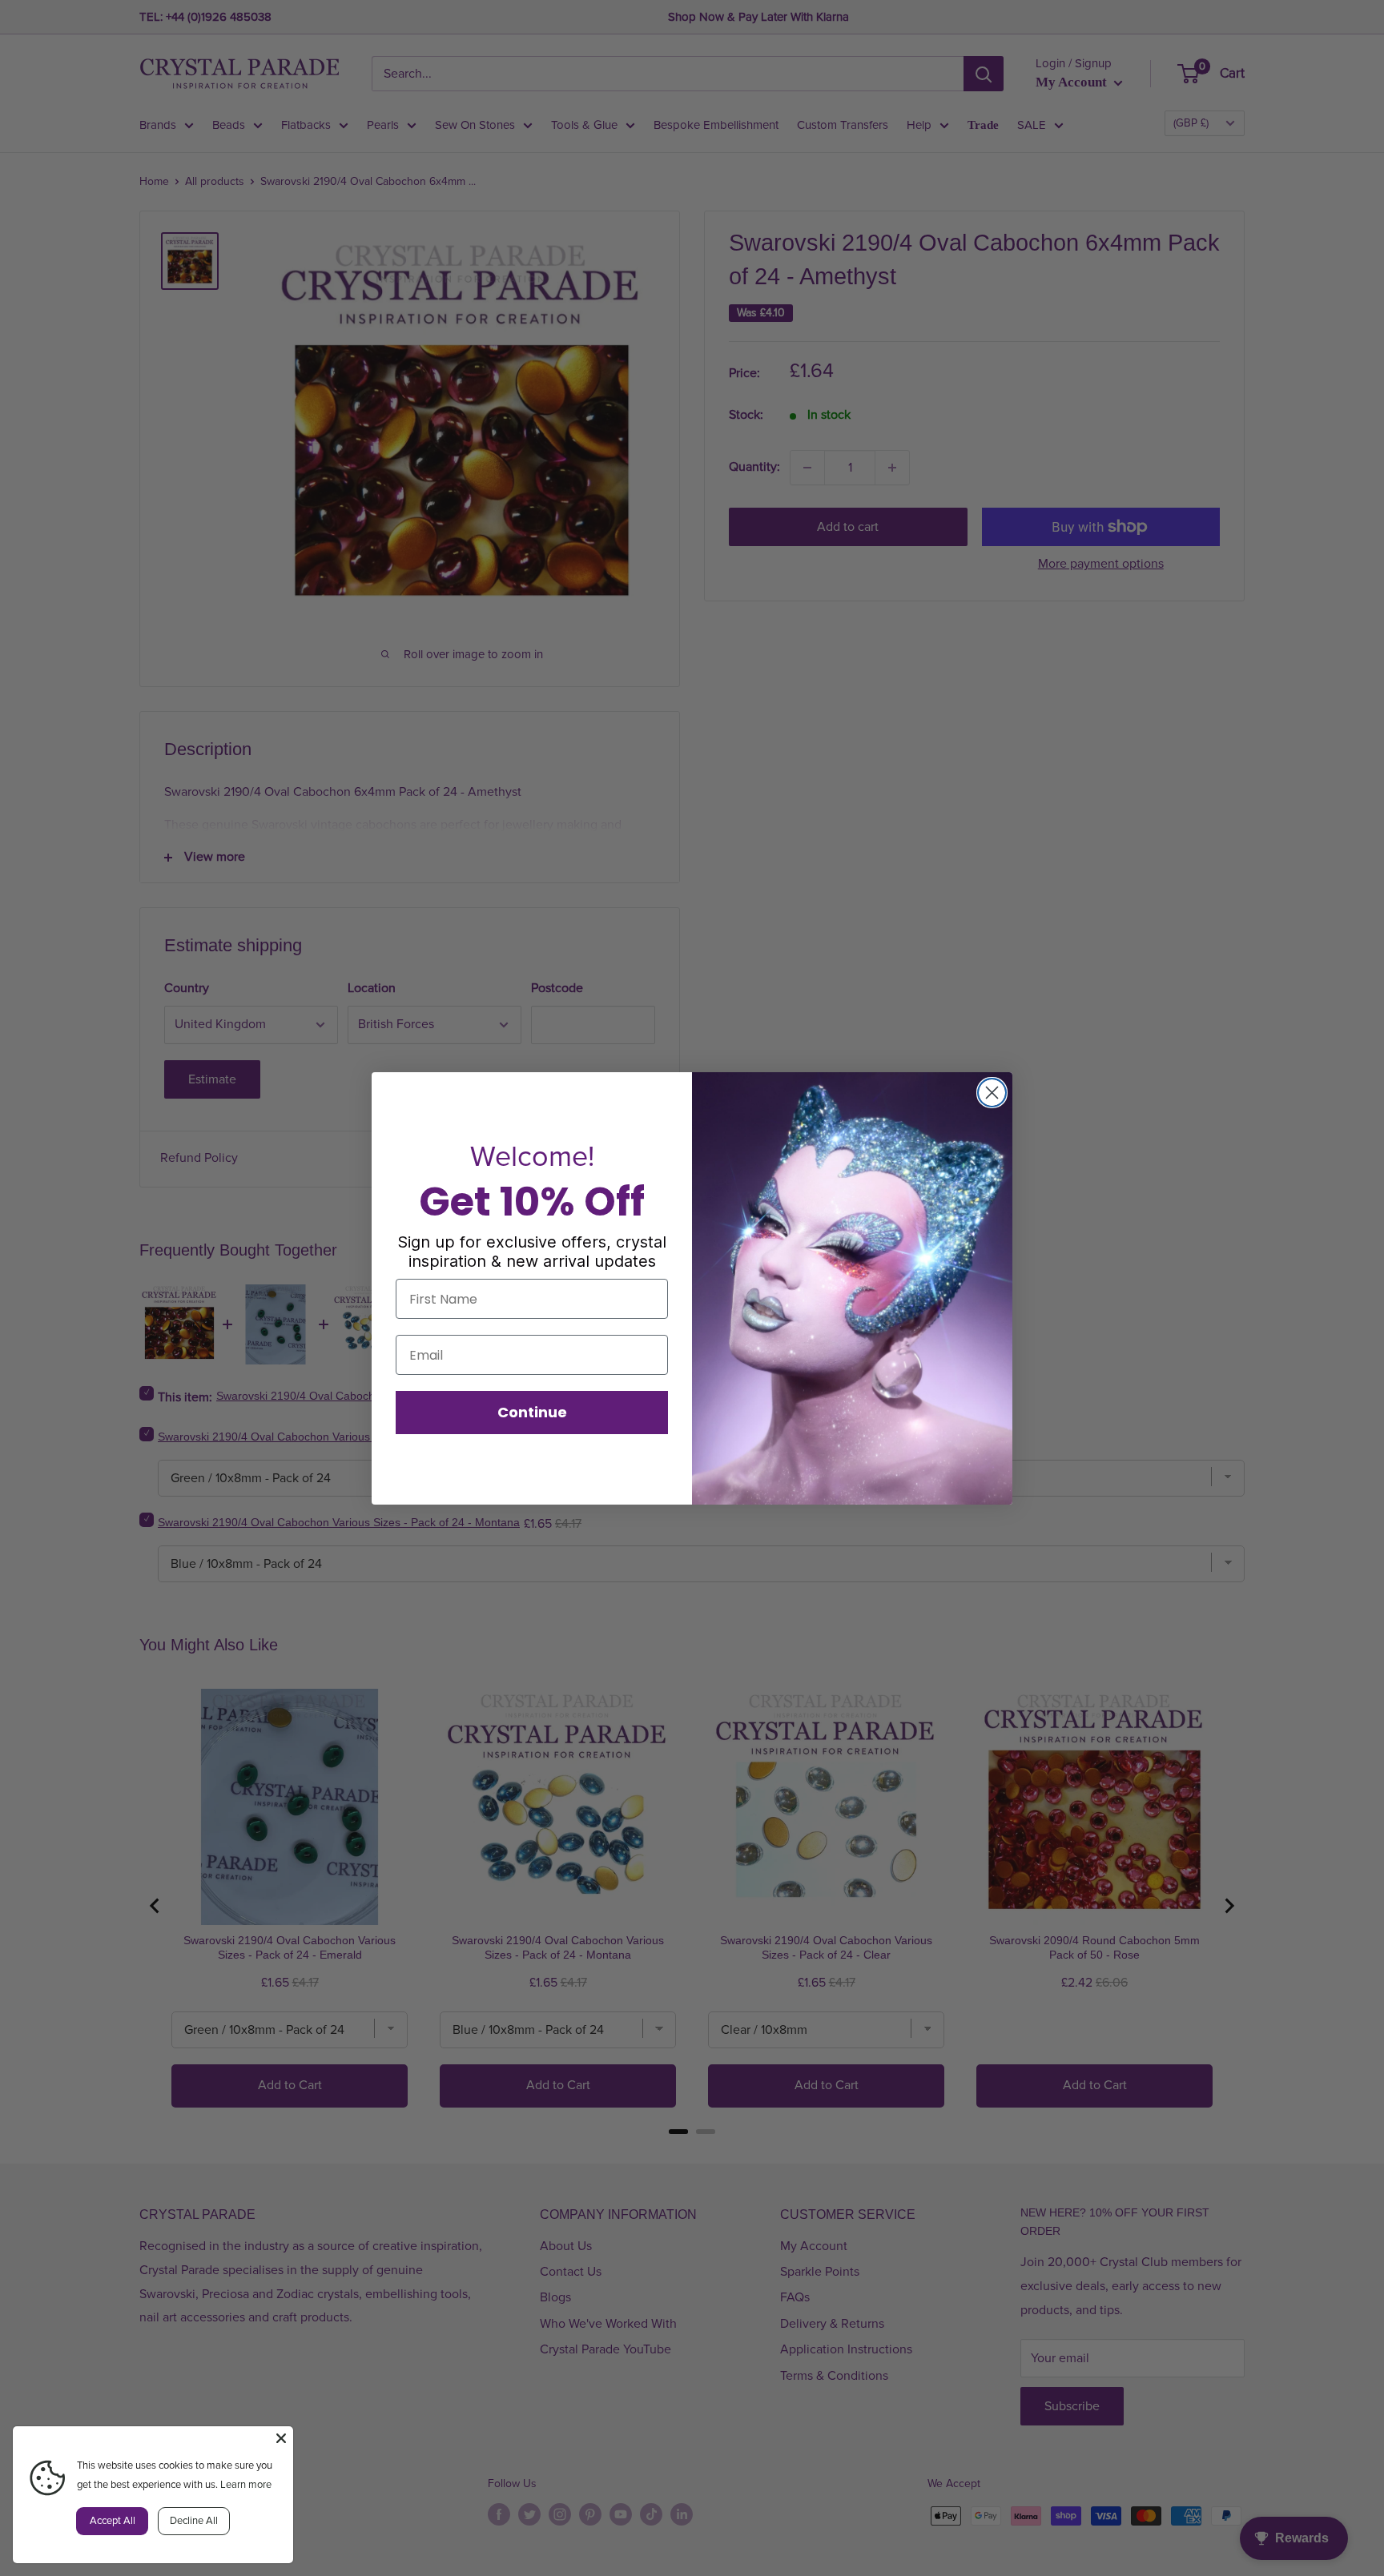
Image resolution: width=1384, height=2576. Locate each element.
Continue (532, 1412)
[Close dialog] (992, 1093)
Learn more (246, 2485)
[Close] (281, 2438)
